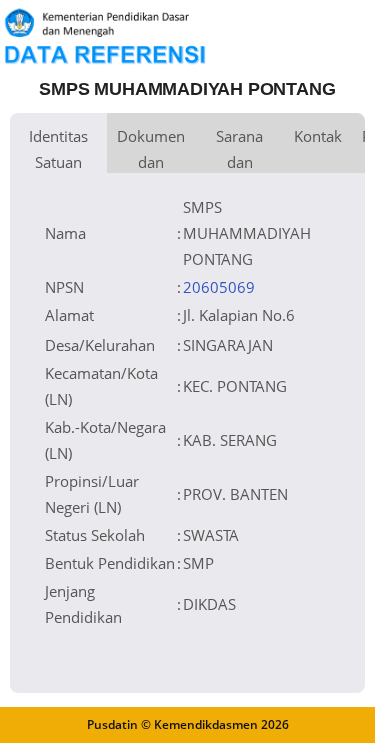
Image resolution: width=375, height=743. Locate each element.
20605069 (219, 287)
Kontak (318, 136)
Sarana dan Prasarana (239, 149)
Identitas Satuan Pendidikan (58, 149)
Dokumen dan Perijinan (151, 149)
